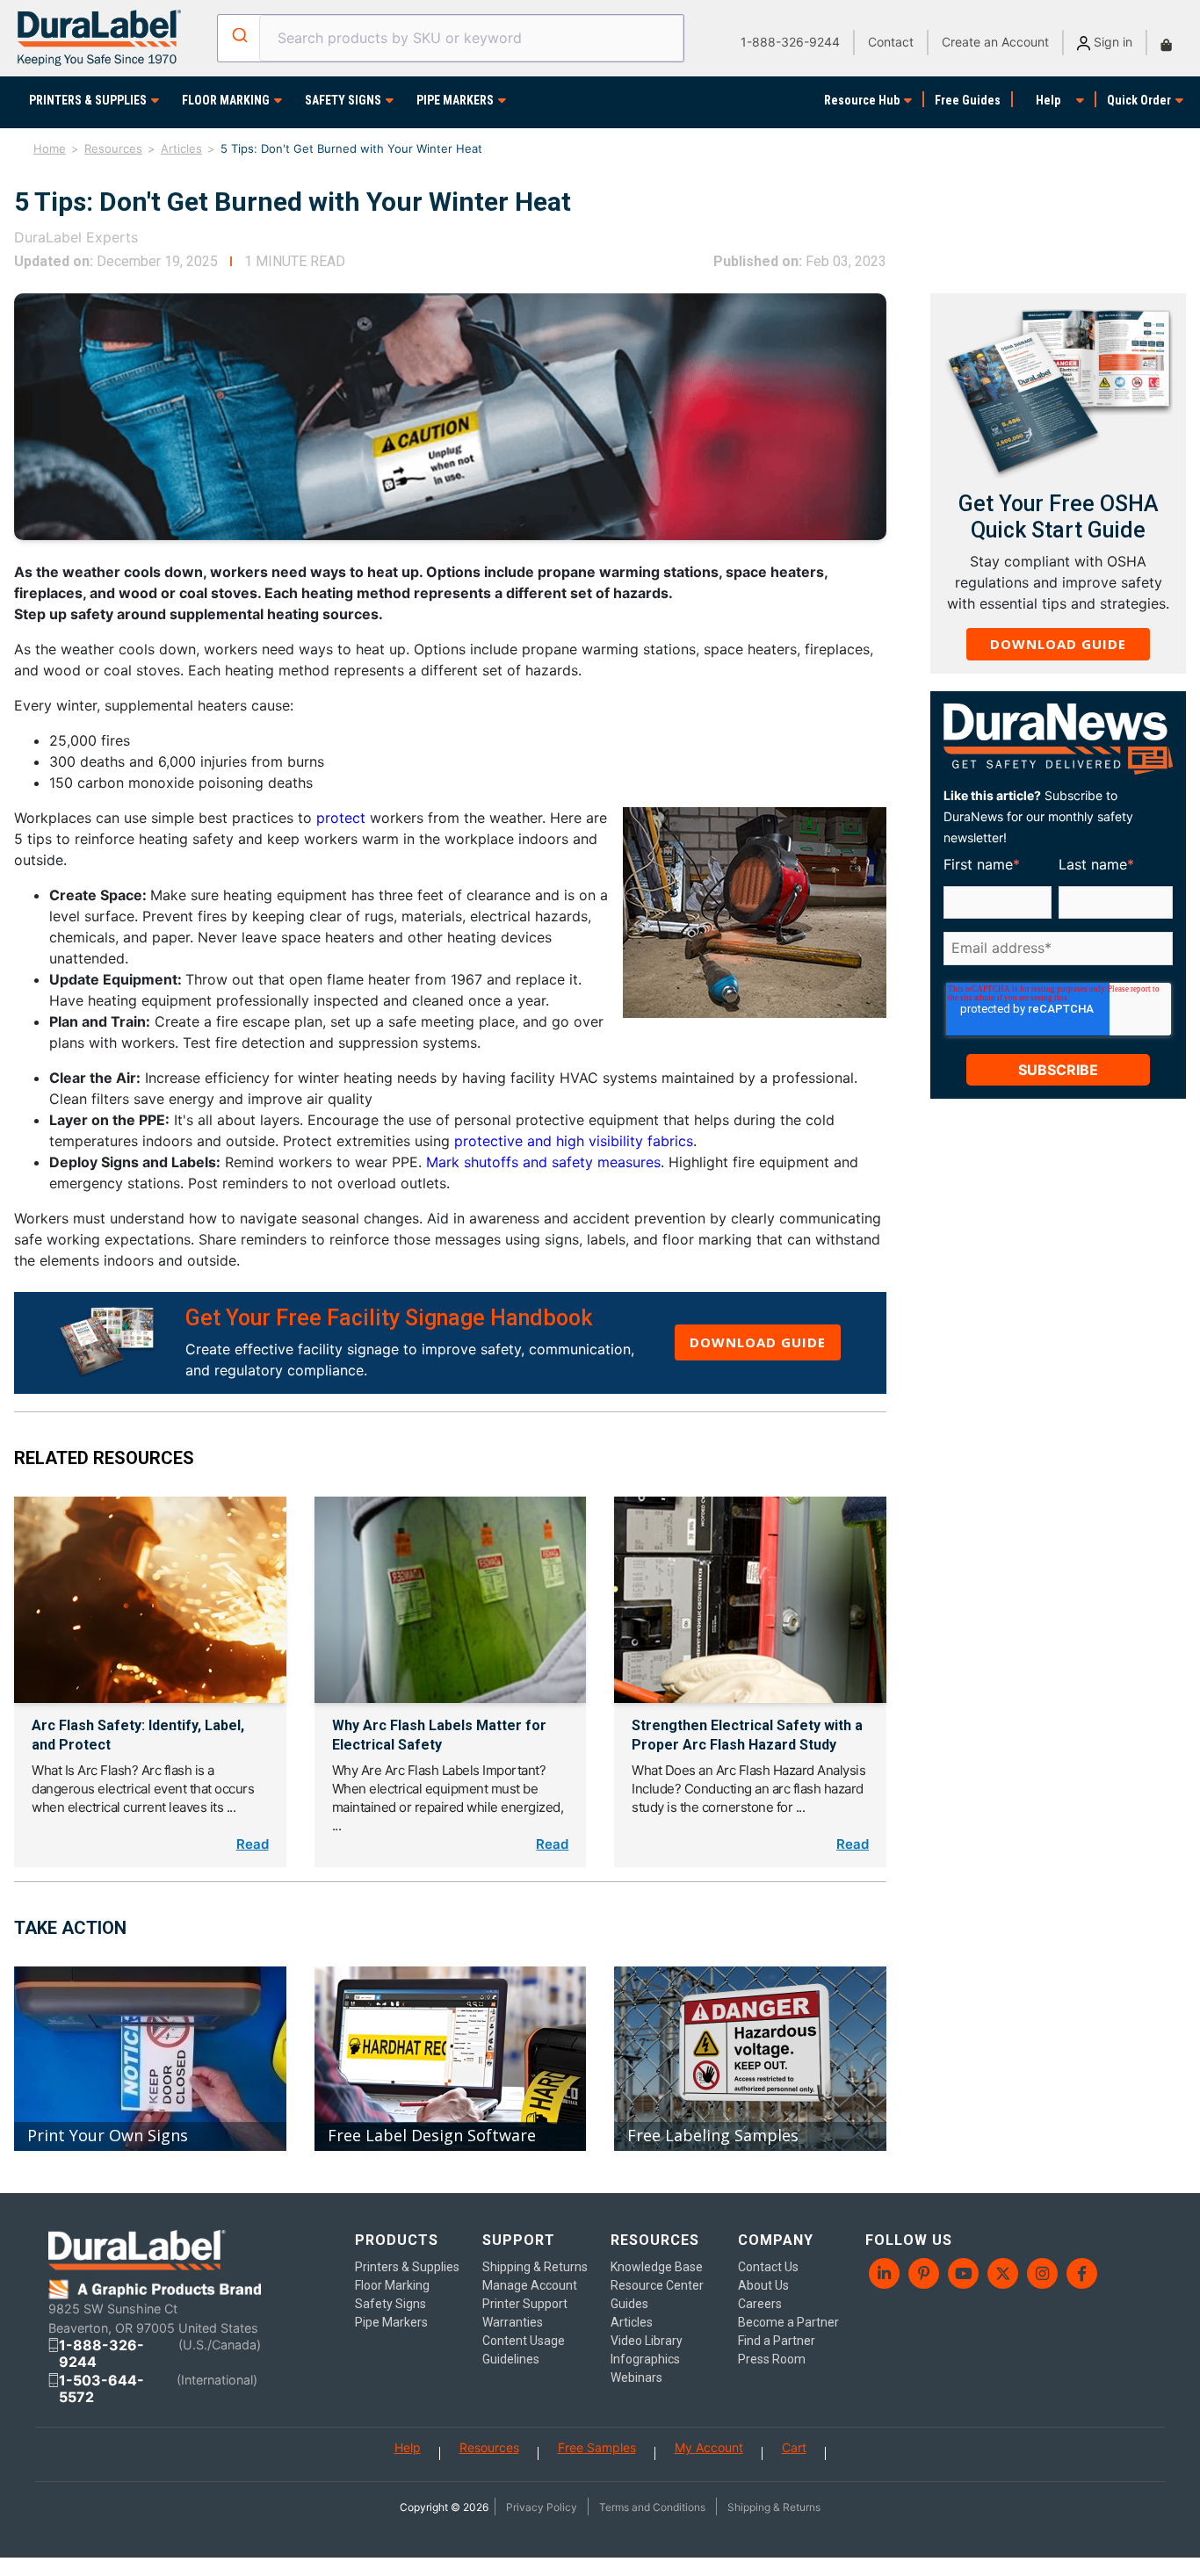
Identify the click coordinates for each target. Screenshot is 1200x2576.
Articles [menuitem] (632, 2322)
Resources (113, 148)
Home (50, 148)
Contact (891, 42)
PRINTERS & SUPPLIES (88, 100)
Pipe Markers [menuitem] (391, 2322)
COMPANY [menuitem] (776, 2240)
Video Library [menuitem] (647, 2341)
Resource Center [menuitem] (657, 2285)
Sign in (1111, 42)
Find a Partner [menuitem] (777, 2341)
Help (1048, 100)
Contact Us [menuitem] (768, 2267)
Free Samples (597, 2447)
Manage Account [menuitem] (530, 2285)
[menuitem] (885, 2273)
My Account (709, 2447)
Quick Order (1139, 100)
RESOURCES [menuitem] (655, 2240)
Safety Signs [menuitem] (390, 2304)
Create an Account (995, 42)
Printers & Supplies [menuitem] (407, 2267)
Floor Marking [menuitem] (392, 2285)
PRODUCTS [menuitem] (397, 2240)
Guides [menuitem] (629, 2304)
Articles (181, 148)
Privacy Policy (542, 2507)
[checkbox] (1055, 976)
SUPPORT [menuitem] (519, 2240)
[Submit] (239, 35)
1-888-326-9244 (790, 42)
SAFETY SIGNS (343, 100)
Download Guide (758, 1342)
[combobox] (451, 38)
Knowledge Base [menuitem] (657, 2267)
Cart (794, 2447)
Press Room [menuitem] (772, 2359)
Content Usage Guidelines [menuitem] (524, 2350)
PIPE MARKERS (455, 100)
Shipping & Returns (774, 2507)
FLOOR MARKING (226, 100)
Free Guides (968, 100)
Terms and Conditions (652, 2507)
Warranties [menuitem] (513, 2322)
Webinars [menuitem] (636, 2378)
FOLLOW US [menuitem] (909, 2240)
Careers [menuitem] (760, 2304)
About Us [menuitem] (763, 2285)
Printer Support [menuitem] (525, 2304)
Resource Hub (862, 100)
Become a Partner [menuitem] (788, 2322)
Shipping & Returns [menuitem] (535, 2267)
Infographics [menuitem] (645, 2359)
